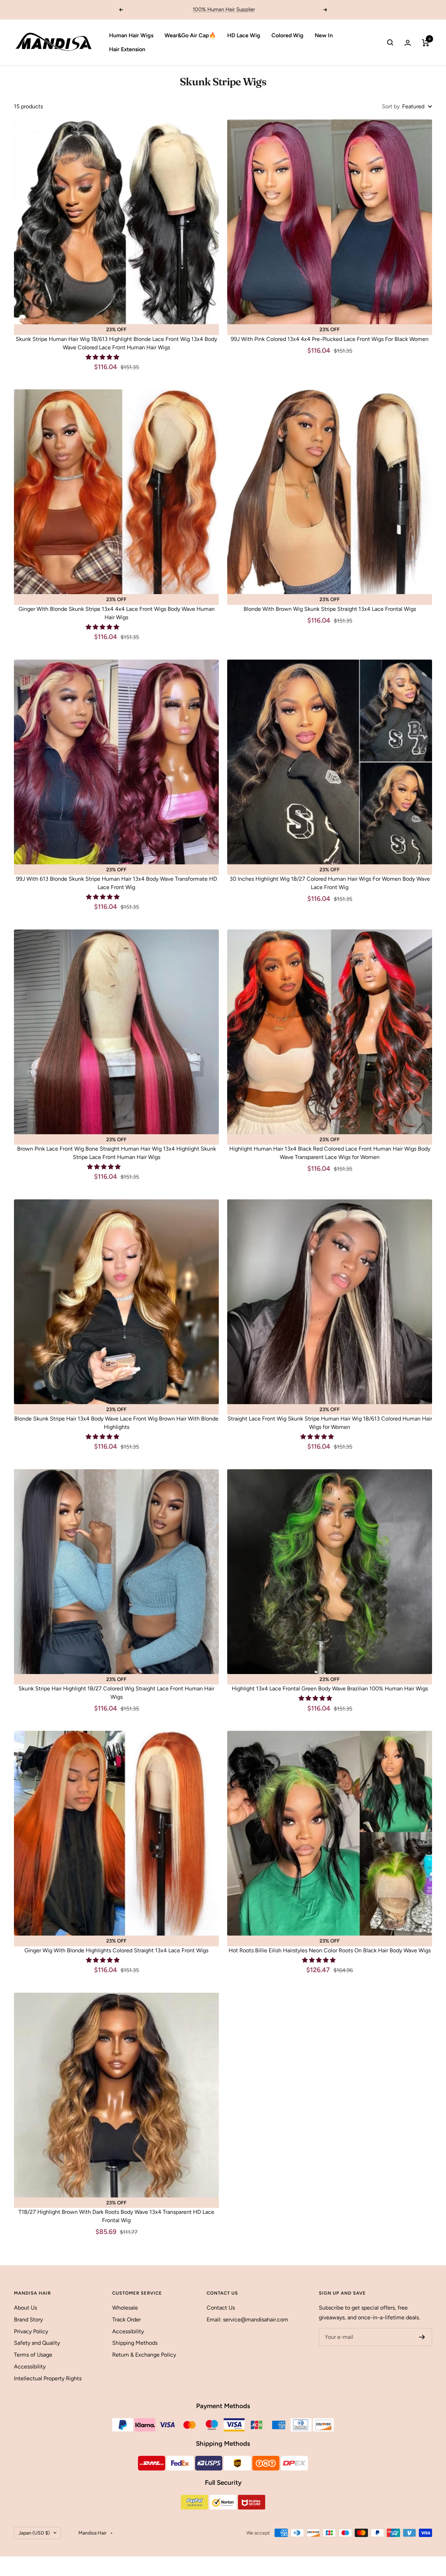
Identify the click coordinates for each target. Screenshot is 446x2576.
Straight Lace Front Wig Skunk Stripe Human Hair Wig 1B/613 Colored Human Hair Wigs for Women (330, 1423)
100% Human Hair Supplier (224, 9)
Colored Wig (287, 35)
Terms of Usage (33, 2355)
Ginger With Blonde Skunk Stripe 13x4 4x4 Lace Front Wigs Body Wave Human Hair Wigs (117, 613)
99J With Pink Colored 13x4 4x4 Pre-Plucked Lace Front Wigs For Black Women (330, 339)
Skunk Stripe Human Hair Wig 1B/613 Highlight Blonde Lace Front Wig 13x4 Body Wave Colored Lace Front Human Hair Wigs (116, 343)
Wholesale (125, 2308)
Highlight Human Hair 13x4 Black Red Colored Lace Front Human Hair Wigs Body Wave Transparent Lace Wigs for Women (330, 1153)
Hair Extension (127, 49)
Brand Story (28, 2320)
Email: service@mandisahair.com (247, 2320)
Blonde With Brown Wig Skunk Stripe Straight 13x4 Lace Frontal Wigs (330, 609)
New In (324, 35)
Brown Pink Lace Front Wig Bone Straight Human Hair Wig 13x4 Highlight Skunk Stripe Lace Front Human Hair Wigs (117, 1153)
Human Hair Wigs (131, 35)
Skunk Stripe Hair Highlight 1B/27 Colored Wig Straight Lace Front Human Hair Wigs (116, 1693)
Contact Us (221, 2308)
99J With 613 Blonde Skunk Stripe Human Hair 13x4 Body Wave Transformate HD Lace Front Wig (117, 883)
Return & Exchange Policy (144, 2355)
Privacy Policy (31, 2331)
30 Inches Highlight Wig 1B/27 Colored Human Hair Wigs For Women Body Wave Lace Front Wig (330, 883)
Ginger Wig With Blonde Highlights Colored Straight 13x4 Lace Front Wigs (116, 1950)
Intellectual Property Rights (48, 2378)
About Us (25, 2308)
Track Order (126, 2320)
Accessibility (30, 2367)
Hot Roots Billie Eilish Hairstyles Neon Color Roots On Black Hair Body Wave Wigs (330, 1950)
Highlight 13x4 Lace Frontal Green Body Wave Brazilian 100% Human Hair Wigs (330, 1688)
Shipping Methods (135, 2343)
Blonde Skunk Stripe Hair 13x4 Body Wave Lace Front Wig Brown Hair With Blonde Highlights (116, 1423)
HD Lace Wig (244, 35)
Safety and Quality (37, 2343)
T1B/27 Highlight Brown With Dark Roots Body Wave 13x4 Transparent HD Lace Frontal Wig (116, 2216)
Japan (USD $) (34, 2533)
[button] (103, 357)
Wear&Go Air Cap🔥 (190, 35)
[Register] (422, 2337)
